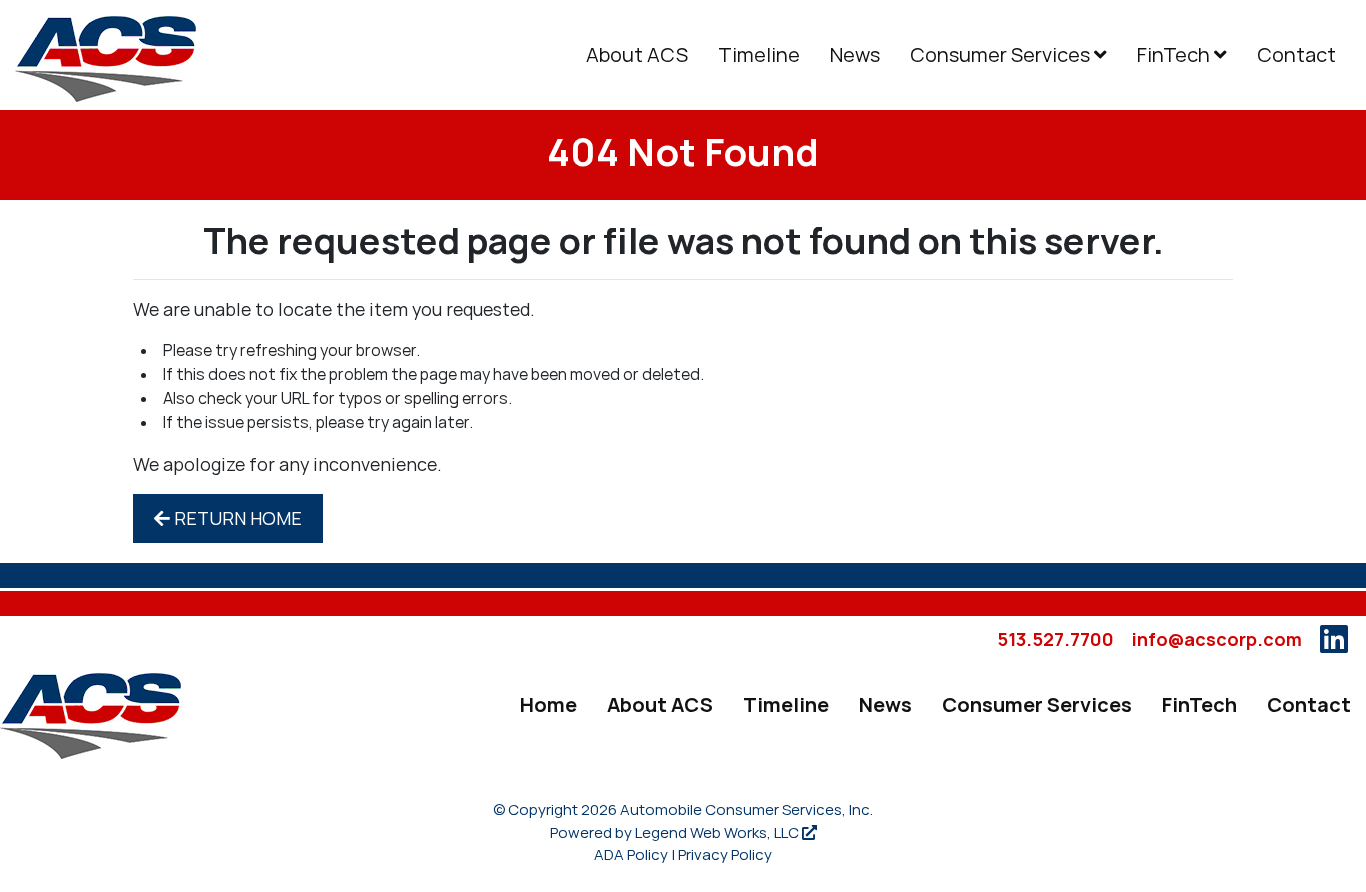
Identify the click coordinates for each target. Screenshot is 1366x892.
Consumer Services (1002, 55)
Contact (1296, 55)
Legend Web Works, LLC (718, 832)
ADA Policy (631, 854)
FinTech (1175, 55)
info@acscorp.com (1217, 639)
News (855, 55)
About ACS (637, 55)
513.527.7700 (1055, 639)
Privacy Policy (725, 854)
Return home (236, 518)
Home (548, 705)
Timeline (759, 55)
